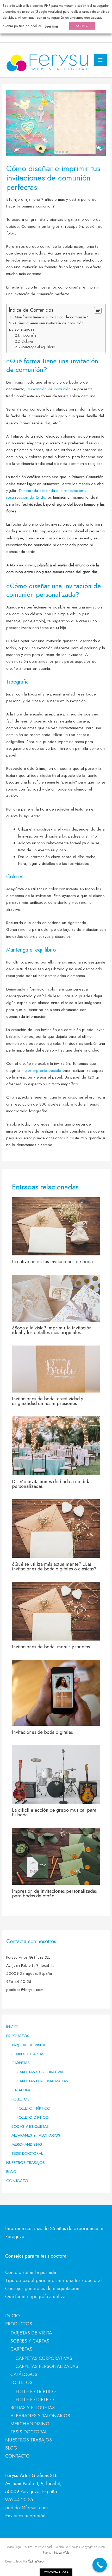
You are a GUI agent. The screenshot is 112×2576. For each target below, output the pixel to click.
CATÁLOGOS (23, 2090)
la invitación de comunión (49, 389)
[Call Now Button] (100, 2565)
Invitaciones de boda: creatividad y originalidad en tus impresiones (48, 1401)
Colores (27, 341)
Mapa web (61, 2552)
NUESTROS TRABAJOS (26, 2162)
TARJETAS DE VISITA (28, 2045)
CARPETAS (21, 2063)
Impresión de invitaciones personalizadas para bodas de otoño (54, 1893)
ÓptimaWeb (36, 2561)
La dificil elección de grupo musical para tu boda (54, 1812)
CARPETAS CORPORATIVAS (41, 2072)
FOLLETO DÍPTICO (33, 2117)
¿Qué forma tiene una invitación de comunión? (50, 317)
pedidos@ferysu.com (27, 2508)
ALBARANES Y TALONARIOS (36, 2135)
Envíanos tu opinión (25, 2516)
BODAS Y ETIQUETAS (30, 2126)
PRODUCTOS (18, 2036)
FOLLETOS (20, 2099)
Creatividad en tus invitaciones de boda (52, 1262)
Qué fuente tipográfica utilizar (36, 2296)
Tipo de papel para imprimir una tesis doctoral (54, 2280)
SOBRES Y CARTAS (28, 2054)
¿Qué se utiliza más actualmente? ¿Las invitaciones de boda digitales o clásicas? (54, 1566)
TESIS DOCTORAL (27, 2153)
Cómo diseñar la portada (31, 2272)
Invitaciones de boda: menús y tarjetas (51, 1647)
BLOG (11, 2172)
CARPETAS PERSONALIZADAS (42, 2081)
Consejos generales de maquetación (42, 2288)
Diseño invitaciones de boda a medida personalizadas (51, 1484)
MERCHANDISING (27, 2144)
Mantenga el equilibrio (38, 347)
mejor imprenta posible (41, 1070)
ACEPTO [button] (82, 26)
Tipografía (29, 335)
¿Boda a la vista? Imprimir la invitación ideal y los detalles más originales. (52, 1330)
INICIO (12, 2027)
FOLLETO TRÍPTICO (34, 2108)
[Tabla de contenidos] (98, 310)
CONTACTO (17, 2181)
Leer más (52, 26)
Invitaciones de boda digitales (42, 1732)
